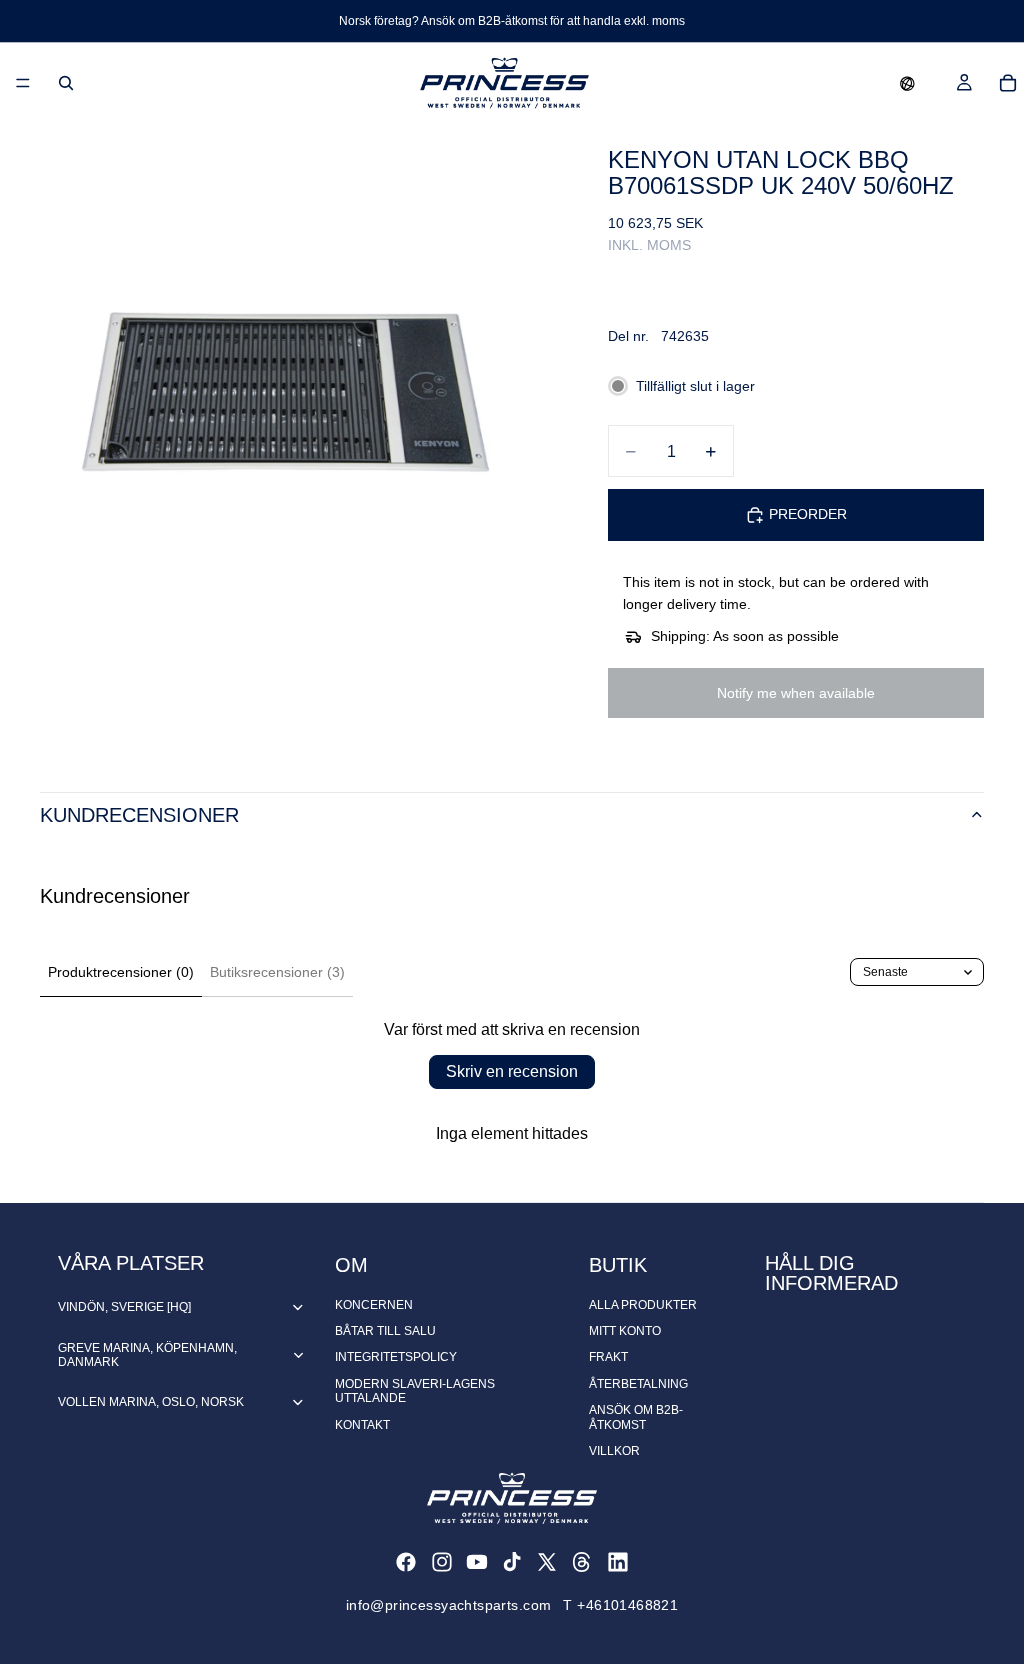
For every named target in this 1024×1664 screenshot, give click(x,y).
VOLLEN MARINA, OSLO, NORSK (151, 1402)
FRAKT (608, 1357)
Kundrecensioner (139, 815)
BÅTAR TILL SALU (385, 1331)
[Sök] (66, 83)
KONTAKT (362, 1425)
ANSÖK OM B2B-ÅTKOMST (636, 1417)
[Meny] (23, 83)
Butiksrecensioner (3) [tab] (277, 972)
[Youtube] (477, 1562)
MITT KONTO (625, 1331)
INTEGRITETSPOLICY (396, 1357)
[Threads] (582, 1562)
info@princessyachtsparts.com (449, 1605)
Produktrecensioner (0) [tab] (121, 972)
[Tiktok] (512, 1562)
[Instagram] (442, 1562)
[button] (907, 83)
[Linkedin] (618, 1562)
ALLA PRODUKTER (643, 1305)
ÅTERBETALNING (638, 1384)
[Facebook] (406, 1562)
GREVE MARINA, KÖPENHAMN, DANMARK (147, 1355)
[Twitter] (547, 1562)
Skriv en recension (512, 1071)
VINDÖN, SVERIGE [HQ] (124, 1307)
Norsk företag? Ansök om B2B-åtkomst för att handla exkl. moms (512, 21)
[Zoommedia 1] (300, 383)
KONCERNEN (374, 1305)
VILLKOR (614, 1451)
